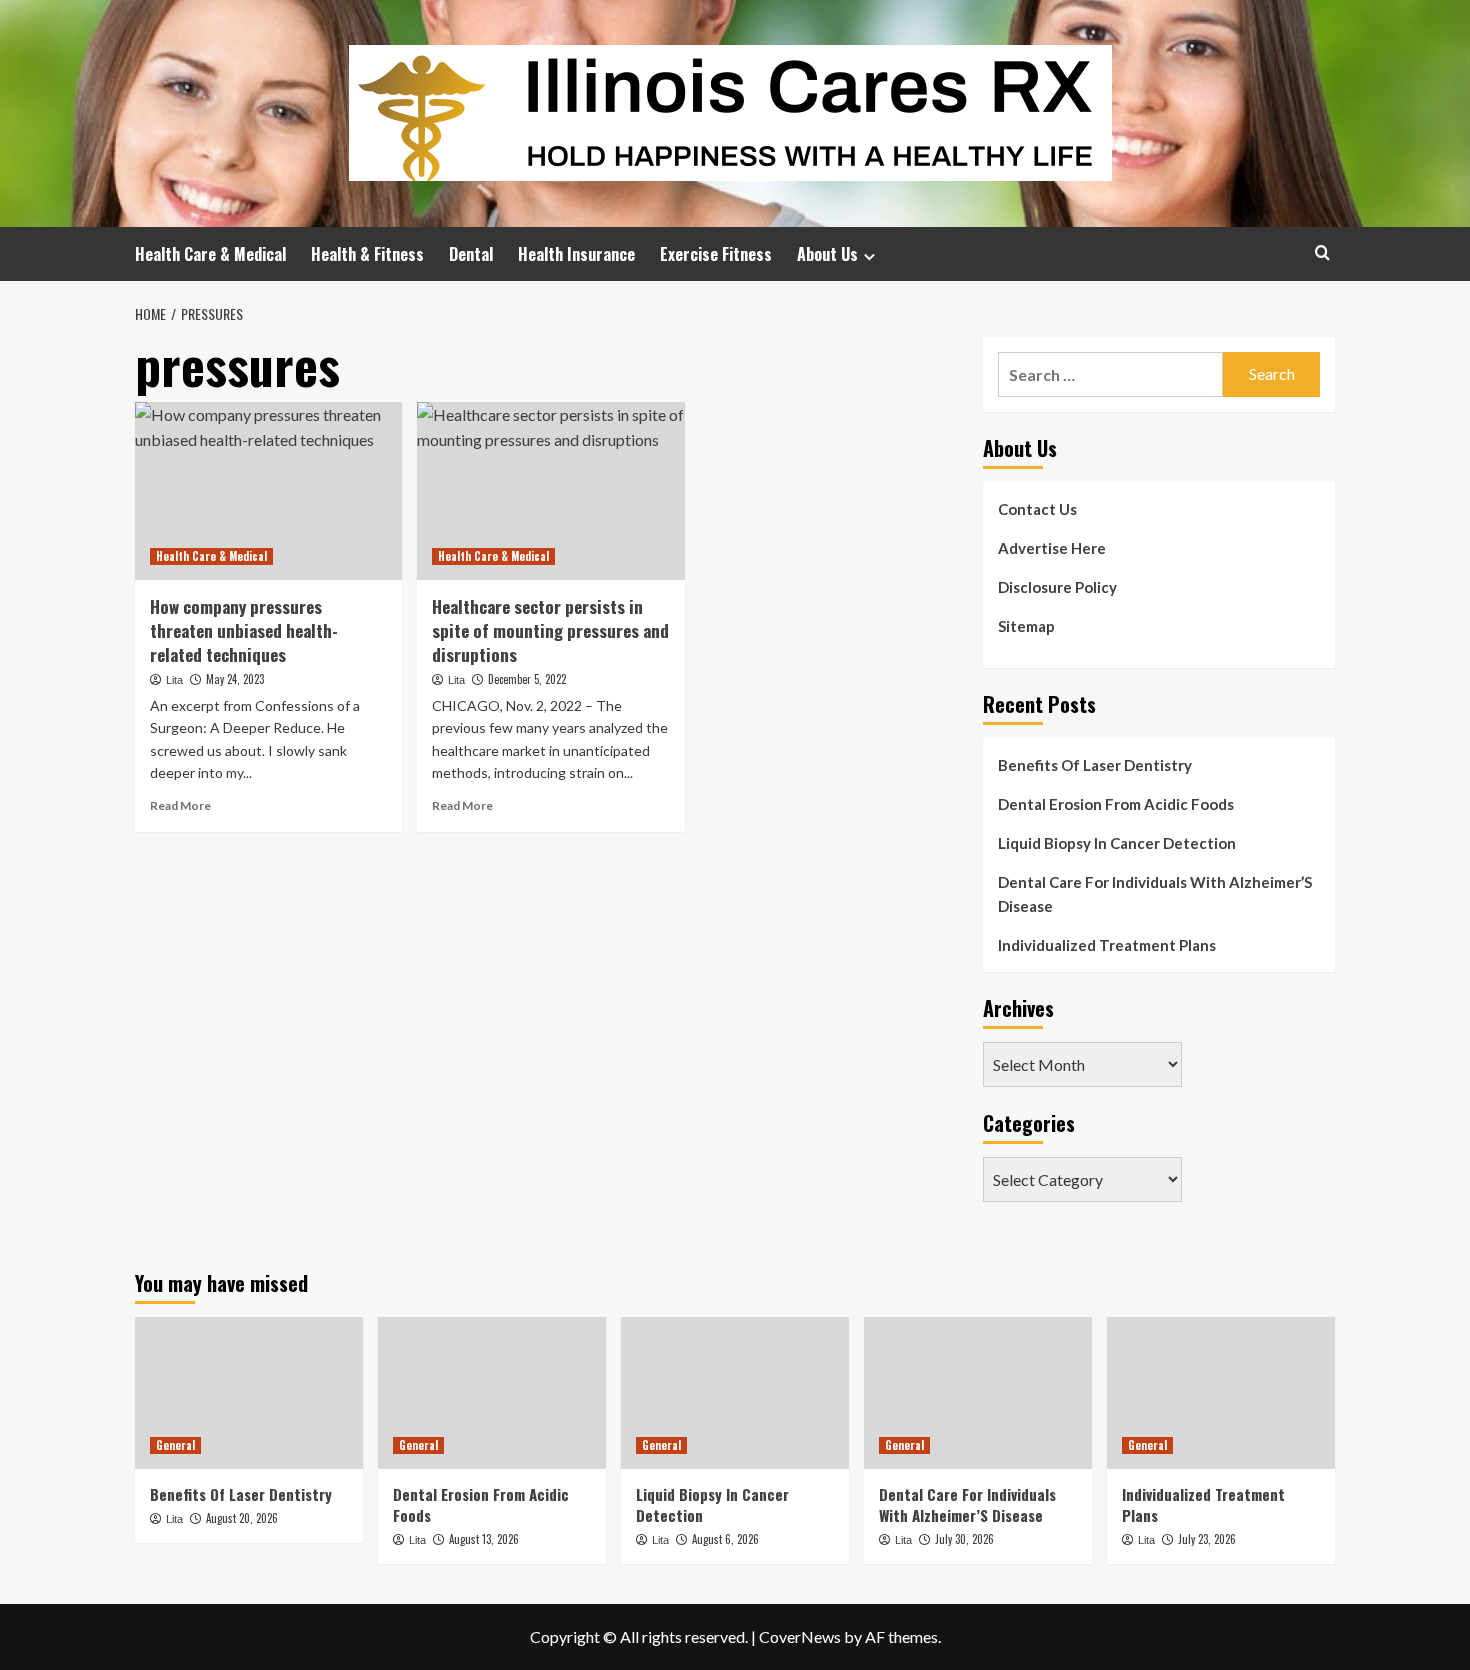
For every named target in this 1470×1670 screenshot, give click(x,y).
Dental (471, 254)
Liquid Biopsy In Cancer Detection (1117, 843)
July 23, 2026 (1207, 1539)
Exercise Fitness (716, 254)
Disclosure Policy (1057, 587)
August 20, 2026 (242, 1518)
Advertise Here (1052, 548)
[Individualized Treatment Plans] (1221, 1393)
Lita (174, 680)
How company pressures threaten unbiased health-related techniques (244, 630)
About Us (827, 254)
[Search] (1322, 252)
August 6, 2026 (725, 1539)
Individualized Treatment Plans (1107, 945)
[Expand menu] (869, 256)
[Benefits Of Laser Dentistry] (249, 1393)
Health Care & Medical (210, 254)
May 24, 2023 (235, 679)
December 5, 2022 (527, 679)
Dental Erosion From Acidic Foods (1116, 804)
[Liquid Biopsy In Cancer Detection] (735, 1393)
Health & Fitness (367, 254)
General (175, 1445)
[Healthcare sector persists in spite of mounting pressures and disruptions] (550, 491)
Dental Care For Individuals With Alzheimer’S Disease (1155, 894)
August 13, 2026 (484, 1539)
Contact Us (1037, 509)
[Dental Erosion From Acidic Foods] (492, 1393)
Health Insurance (576, 254)
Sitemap (1026, 626)
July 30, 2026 (964, 1539)
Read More (180, 805)
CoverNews (800, 1636)
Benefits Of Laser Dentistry (1095, 765)
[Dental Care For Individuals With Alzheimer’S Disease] (978, 1393)
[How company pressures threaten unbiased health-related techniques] (268, 491)
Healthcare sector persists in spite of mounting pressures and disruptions (550, 630)
